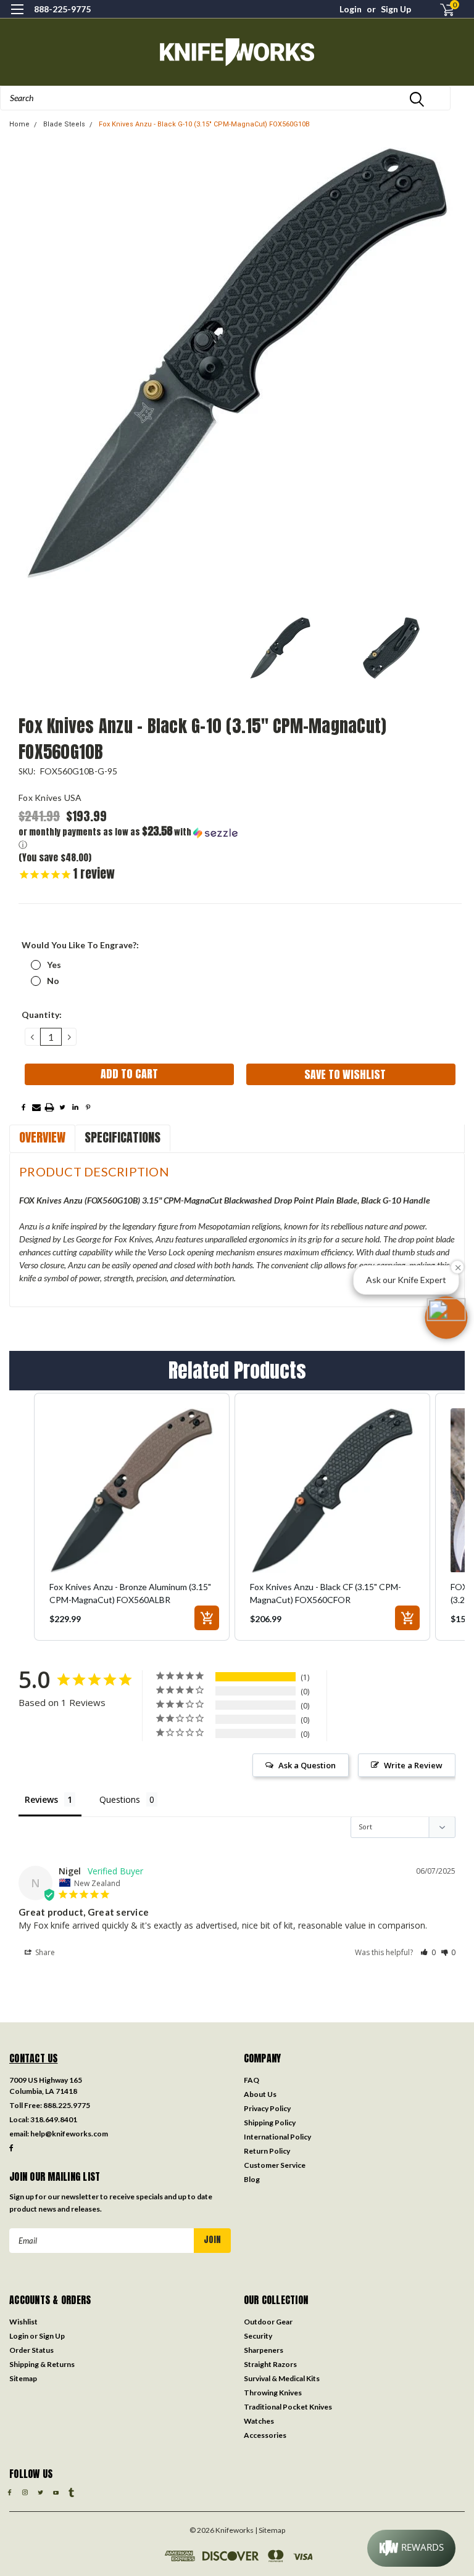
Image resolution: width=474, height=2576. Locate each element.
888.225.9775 (67, 2105)
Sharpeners (264, 2350)
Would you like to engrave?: (80, 945)
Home (19, 124)
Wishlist (23, 2322)
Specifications (123, 1137)
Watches (259, 2421)
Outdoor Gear (268, 2322)
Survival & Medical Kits (282, 2378)
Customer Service (275, 2165)
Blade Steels (64, 124)
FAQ (252, 2080)
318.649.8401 (54, 2119)
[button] (129, 838)
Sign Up (396, 9)
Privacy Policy (267, 2108)
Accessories (265, 2435)
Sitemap (23, 2378)
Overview (42, 1137)
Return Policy (267, 2151)
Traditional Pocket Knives (288, 2407)
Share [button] (44, 1952)
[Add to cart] (207, 1618)
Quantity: (42, 1015)
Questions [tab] (120, 1799)
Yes (54, 965)
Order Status (31, 2350)
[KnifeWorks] (237, 52)
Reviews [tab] (41, 1799)
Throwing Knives (273, 2393)
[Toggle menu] (17, 17)
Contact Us (34, 2058)
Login (351, 9)
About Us (260, 2094)
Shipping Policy (270, 2123)
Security (258, 2336)
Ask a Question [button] (307, 1765)
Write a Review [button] (413, 1765)
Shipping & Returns (42, 2364)
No (53, 981)
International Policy (277, 2137)
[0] (442, 10)
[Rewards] (411, 2548)
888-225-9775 (62, 9)
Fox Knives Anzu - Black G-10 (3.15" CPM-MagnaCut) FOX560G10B (204, 124)
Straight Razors (270, 2364)
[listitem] (132, 1517)
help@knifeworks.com (69, 2134)
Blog (252, 2179)
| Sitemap (270, 2530)
